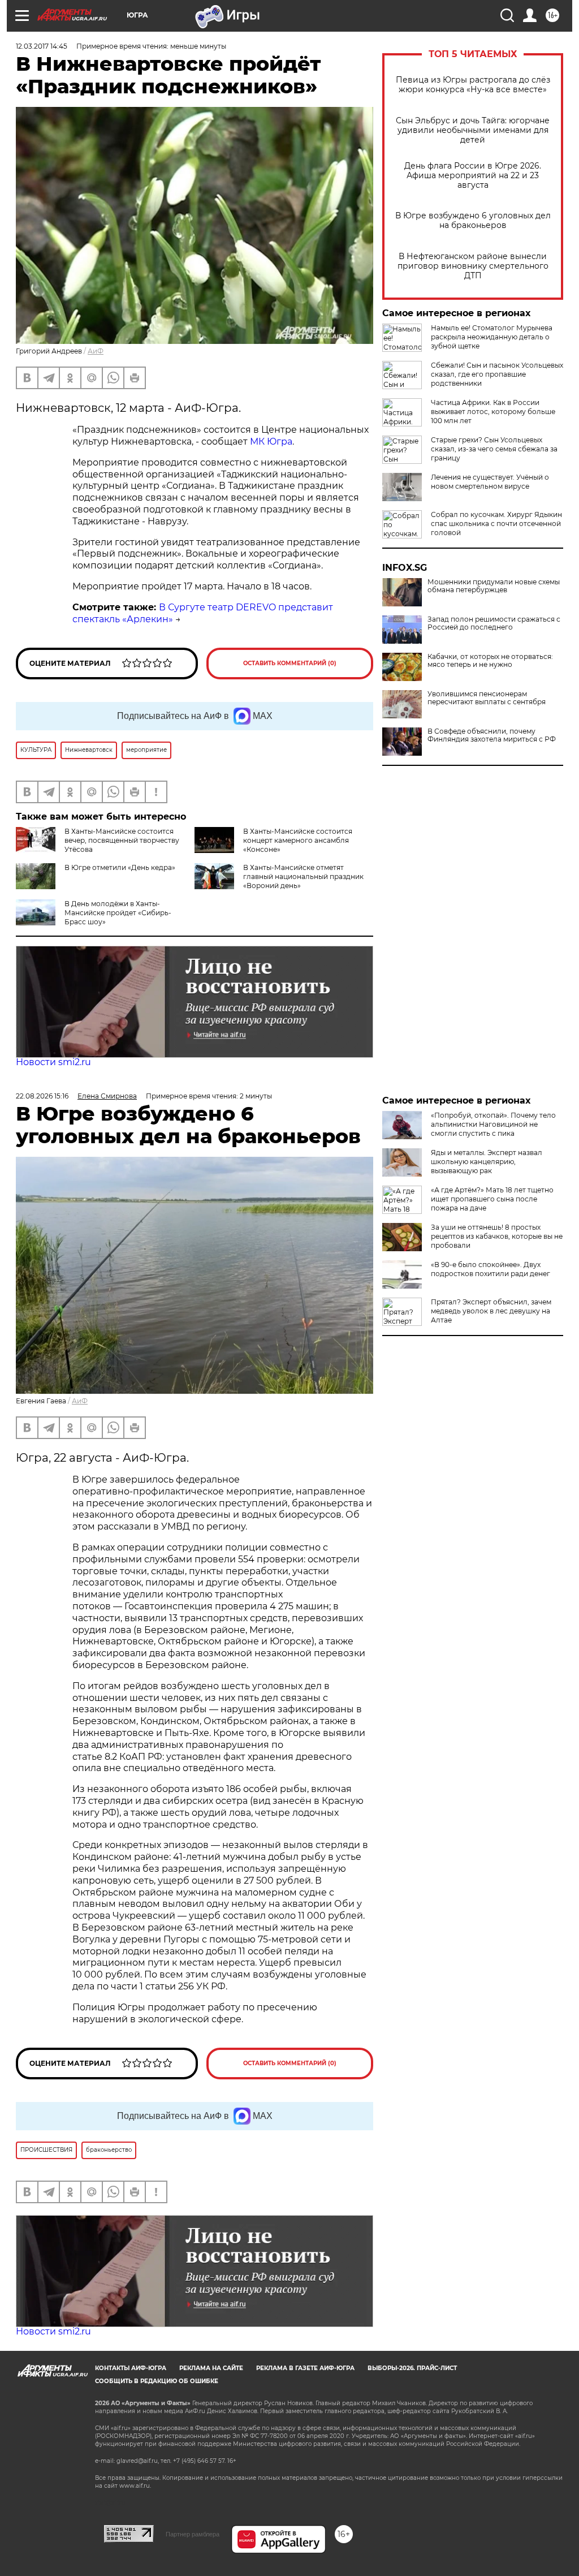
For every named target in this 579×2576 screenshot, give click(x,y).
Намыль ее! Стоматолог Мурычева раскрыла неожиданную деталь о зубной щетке (492, 337)
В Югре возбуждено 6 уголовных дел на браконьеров (473, 221)
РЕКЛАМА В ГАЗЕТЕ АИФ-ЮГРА (305, 2368)
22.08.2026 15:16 (42, 1096)
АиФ (96, 351)
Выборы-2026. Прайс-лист (412, 2368)
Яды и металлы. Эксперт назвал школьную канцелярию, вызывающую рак (487, 1162)
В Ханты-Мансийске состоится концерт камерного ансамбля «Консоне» (298, 840)
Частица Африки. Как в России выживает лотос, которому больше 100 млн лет (493, 412)
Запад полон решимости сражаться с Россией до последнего (494, 623)
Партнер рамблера (193, 2534)
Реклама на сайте (211, 2368)
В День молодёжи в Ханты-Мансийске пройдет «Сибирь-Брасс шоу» (118, 913)
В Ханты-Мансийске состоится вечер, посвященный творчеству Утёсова (122, 840)
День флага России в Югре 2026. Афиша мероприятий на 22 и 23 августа (473, 176)
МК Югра (271, 441)
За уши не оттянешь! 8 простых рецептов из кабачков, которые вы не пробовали (497, 1236)
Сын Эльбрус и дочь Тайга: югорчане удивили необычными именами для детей (473, 130)
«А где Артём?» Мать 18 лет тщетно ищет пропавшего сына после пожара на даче (492, 1199)
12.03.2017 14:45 (42, 46)
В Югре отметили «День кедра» (120, 867)
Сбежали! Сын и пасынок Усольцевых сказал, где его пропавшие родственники (497, 374)
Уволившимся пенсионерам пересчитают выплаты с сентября (487, 698)
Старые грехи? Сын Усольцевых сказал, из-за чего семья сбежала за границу (494, 449)
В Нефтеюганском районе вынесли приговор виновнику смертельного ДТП (473, 266)
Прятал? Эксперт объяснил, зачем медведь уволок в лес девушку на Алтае (491, 1311)
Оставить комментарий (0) (290, 663)
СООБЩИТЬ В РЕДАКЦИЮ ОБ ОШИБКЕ (157, 2381)
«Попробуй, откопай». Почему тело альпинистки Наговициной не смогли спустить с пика (493, 1124)
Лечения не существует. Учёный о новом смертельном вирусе (490, 482)
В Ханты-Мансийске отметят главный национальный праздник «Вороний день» (303, 876)
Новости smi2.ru (53, 1062)
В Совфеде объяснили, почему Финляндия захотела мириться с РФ (492, 735)
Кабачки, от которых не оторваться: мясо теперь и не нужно (490, 661)
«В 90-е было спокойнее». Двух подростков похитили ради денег (491, 1269)
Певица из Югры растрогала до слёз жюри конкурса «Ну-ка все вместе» (473, 85)
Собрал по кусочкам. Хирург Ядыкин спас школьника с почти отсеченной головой (496, 524)
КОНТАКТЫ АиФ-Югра (131, 2368)
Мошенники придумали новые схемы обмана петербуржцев (494, 586)
